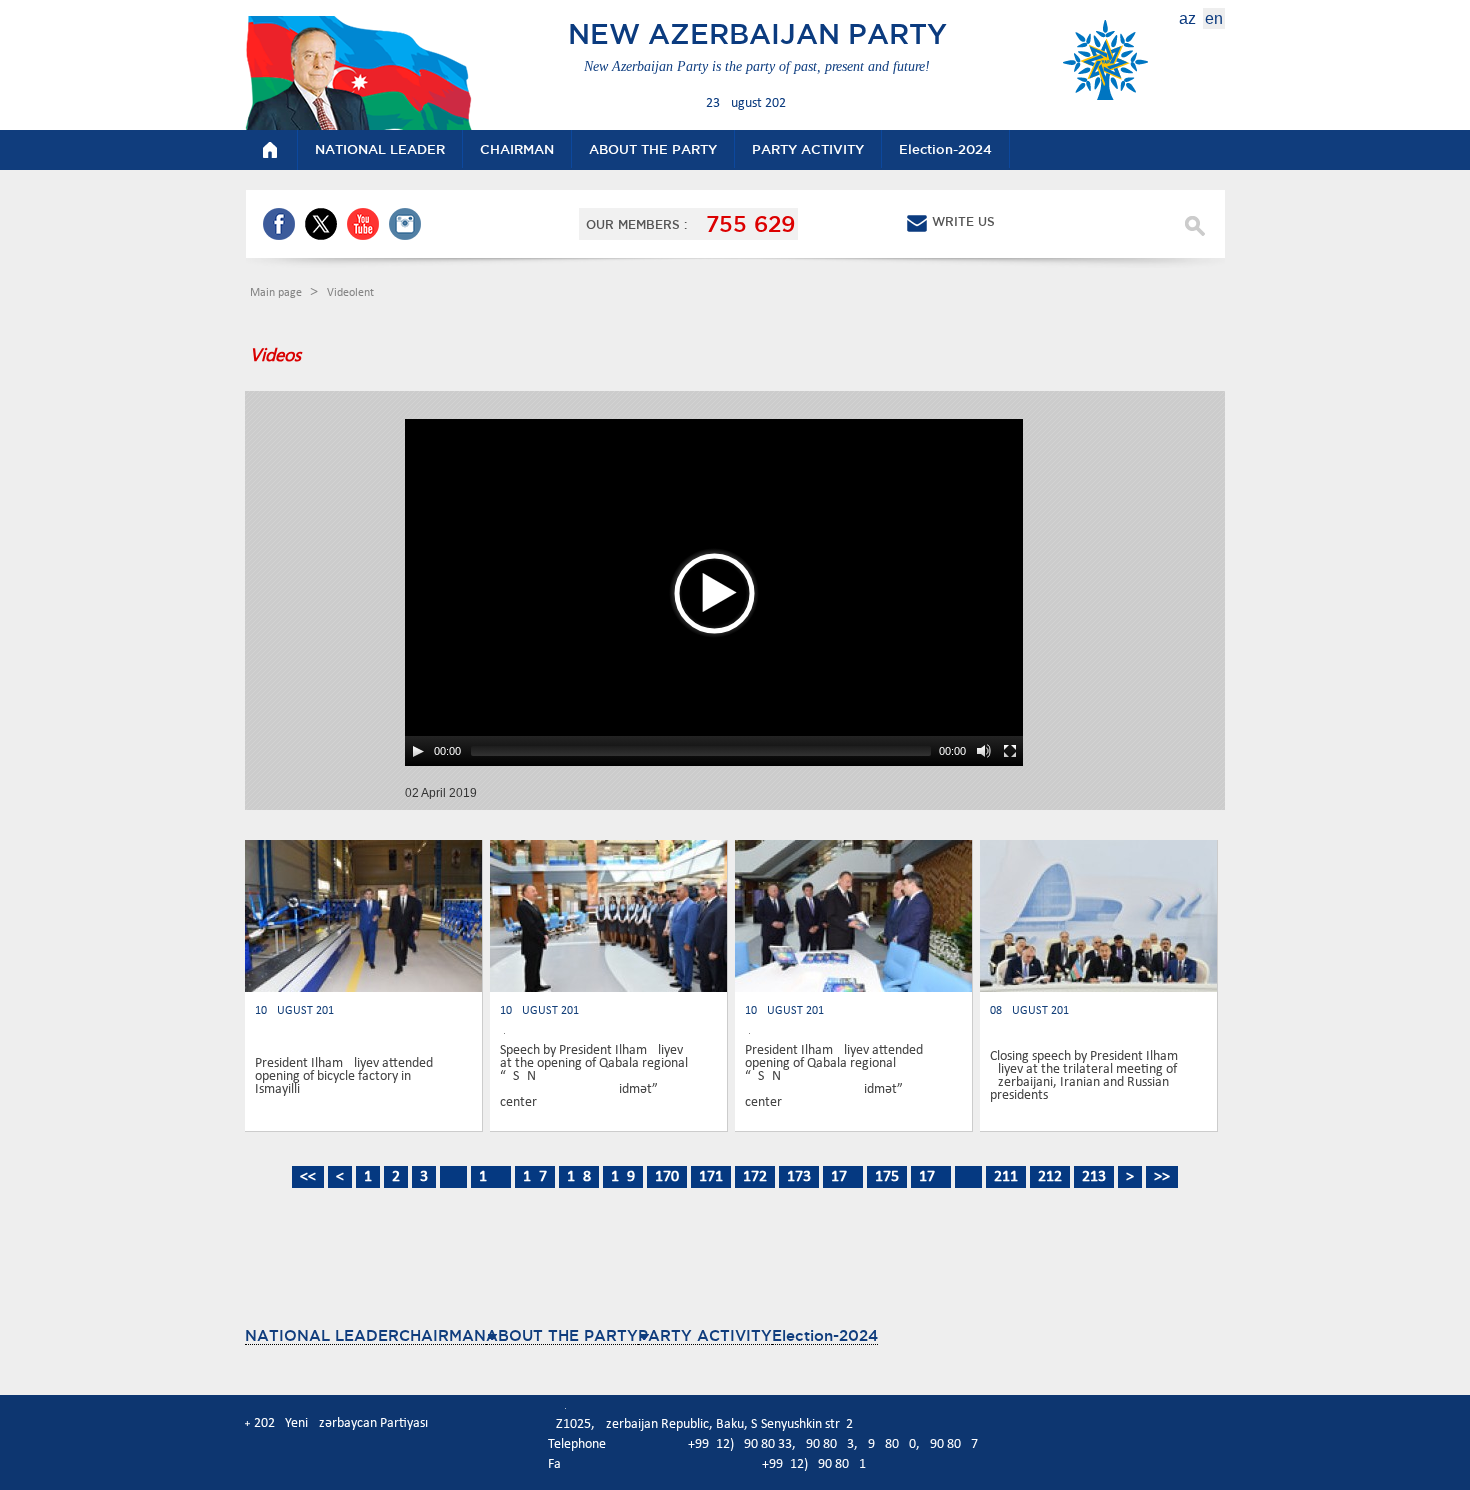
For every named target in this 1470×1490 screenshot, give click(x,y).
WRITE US (963, 221)
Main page (277, 293)
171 (711, 1177)
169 (623, 1177)
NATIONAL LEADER (322, 1335)
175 (887, 1177)
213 (1094, 1177)
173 (799, 1177)
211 (1006, 1177)
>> (1162, 1177)
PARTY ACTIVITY (705, 1335)
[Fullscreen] (1010, 751)
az (1187, 18)
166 (491, 1177)
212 (1050, 1177)
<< (308, 1177)
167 (535, 1177)
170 (667, 1177)
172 (755, 1177)
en (1214, 18)
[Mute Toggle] (984, 751)
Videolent (350, 293)
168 (579, 1177)
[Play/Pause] (418, 751)
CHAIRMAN (442, 1335)
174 (843, 1177)
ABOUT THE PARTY (562, 1335)
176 (931, 1177)
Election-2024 (825, 1335)
